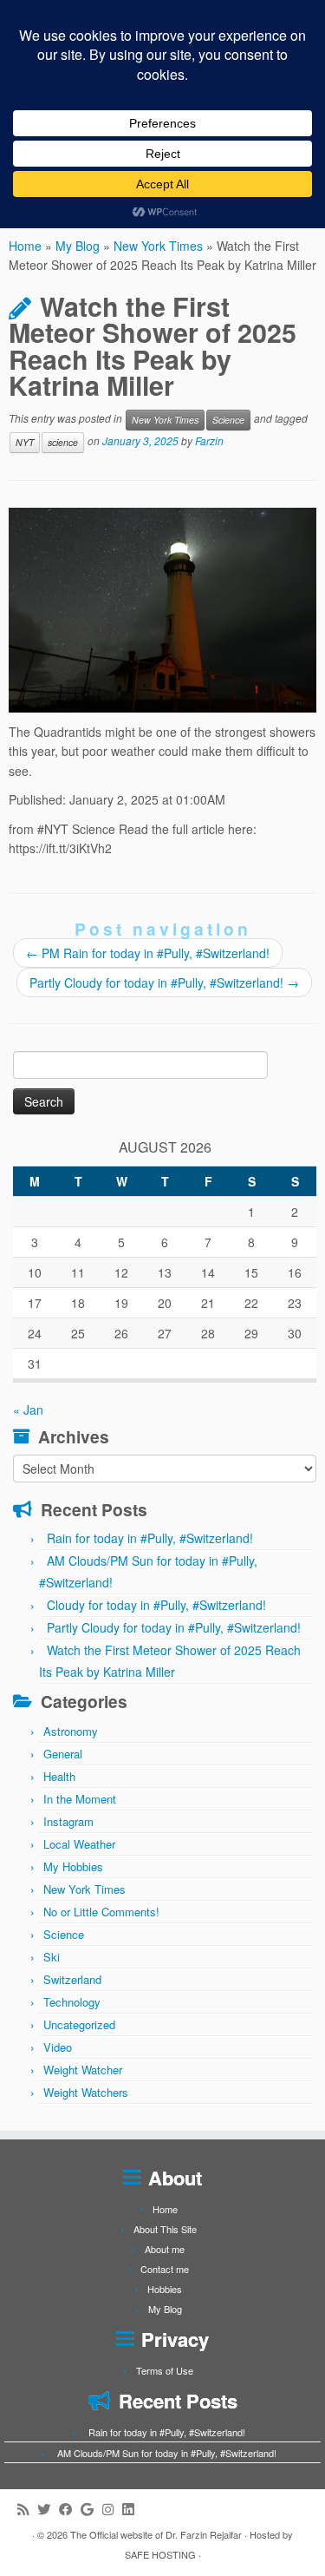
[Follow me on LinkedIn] (132, 2509)
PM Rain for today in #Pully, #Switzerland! (148, 953)
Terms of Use (165, 2370)
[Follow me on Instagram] (112, 2509)
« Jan (28, 1410)
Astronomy (71, 1731)
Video (58, 2047)
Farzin (209, 440)
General (63, 1754)
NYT (25, 442)
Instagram (68, 1821)
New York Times (158, 246)
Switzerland (72, 1979)
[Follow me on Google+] (91, 2509)
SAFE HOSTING (160, 2554)
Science (228, 420)
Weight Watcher (83, 2070)
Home (25, 246)
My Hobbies (73, 1866)
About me (165, 2249)
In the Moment (80, 1799)
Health (59, 1776)
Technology (72, 2002)
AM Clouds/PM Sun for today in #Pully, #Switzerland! (167, 2453)
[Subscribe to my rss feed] (27, 2509)
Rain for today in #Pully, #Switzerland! (150, 1538)
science (63, 442)
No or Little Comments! (101, 1912)
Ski (52, 1957)
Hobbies (165, 2289)
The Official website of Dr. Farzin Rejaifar (156, 2534)
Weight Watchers (86, 2092)
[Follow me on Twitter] (48, 2509)
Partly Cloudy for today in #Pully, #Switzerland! (164, 982)
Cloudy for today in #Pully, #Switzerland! (156, 1605)
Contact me (165, 2269)
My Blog (78, 246)
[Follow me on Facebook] (70, 2509)
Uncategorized (79, 2024)
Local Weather (79, 1844)
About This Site (165, 2229)
